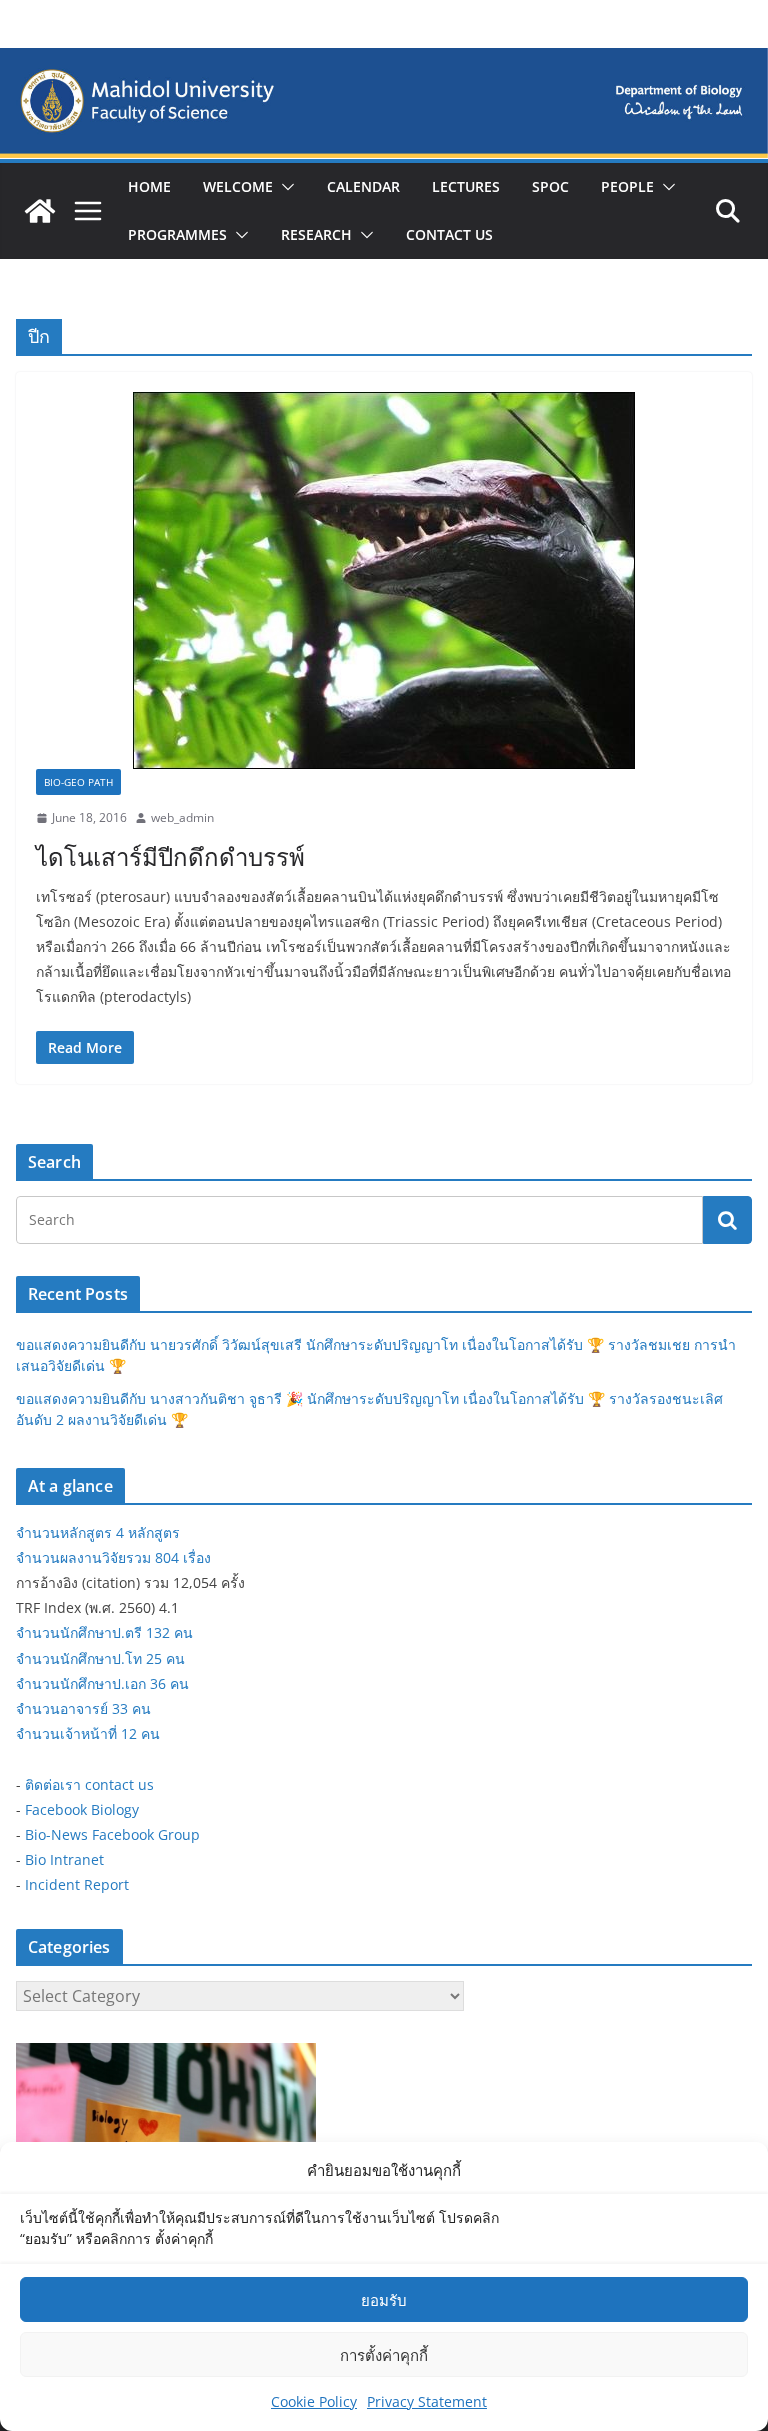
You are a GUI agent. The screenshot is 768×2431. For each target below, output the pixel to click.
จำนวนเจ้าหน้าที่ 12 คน (88, 1733)
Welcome (238, 186)
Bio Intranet (64, 1859)
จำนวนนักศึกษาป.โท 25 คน (100, 1658)
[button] (284, 187)
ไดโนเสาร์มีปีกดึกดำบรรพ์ (170, 856)
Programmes (177, 234)
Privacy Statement (427, 2401)
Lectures (466, 186)
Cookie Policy (314, 2401)
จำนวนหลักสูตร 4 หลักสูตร (98, 1532)
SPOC (550, 186)
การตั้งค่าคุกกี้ (384, 2355)
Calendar (363, 186)
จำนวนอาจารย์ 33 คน (83, 1708)
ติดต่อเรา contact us (89, 1784)
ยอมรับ (384, 2300)
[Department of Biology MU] (40, 211)
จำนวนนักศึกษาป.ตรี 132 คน (104, 1632)
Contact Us (449, 234)
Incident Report (77, 1884)
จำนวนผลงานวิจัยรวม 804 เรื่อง (113, 1557)
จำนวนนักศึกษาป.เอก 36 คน (102, 1683)
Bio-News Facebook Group (112, 1834)
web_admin (182, 817)
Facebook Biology (82, 1809)
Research (316, 234)
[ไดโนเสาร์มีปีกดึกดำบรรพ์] (384, 580)
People (627, 186)
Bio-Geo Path (78, 782)
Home (149, 186)
